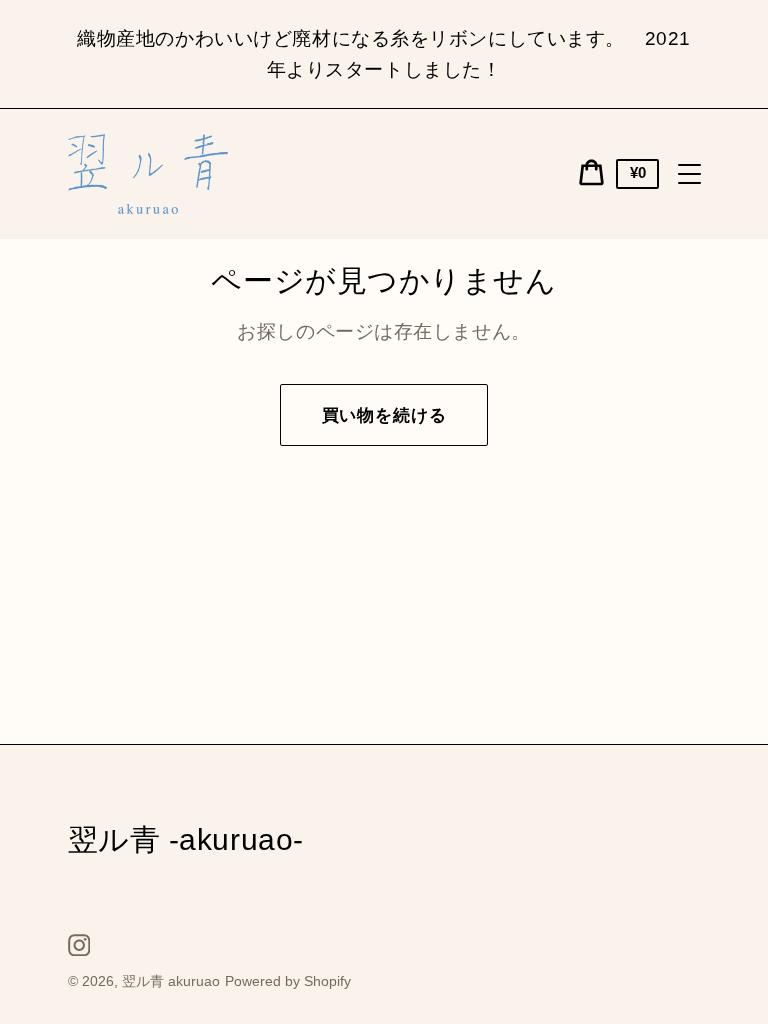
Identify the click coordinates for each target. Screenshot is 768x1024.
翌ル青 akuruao (171, 981)
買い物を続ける (384, 415)
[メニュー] (690, 174)
